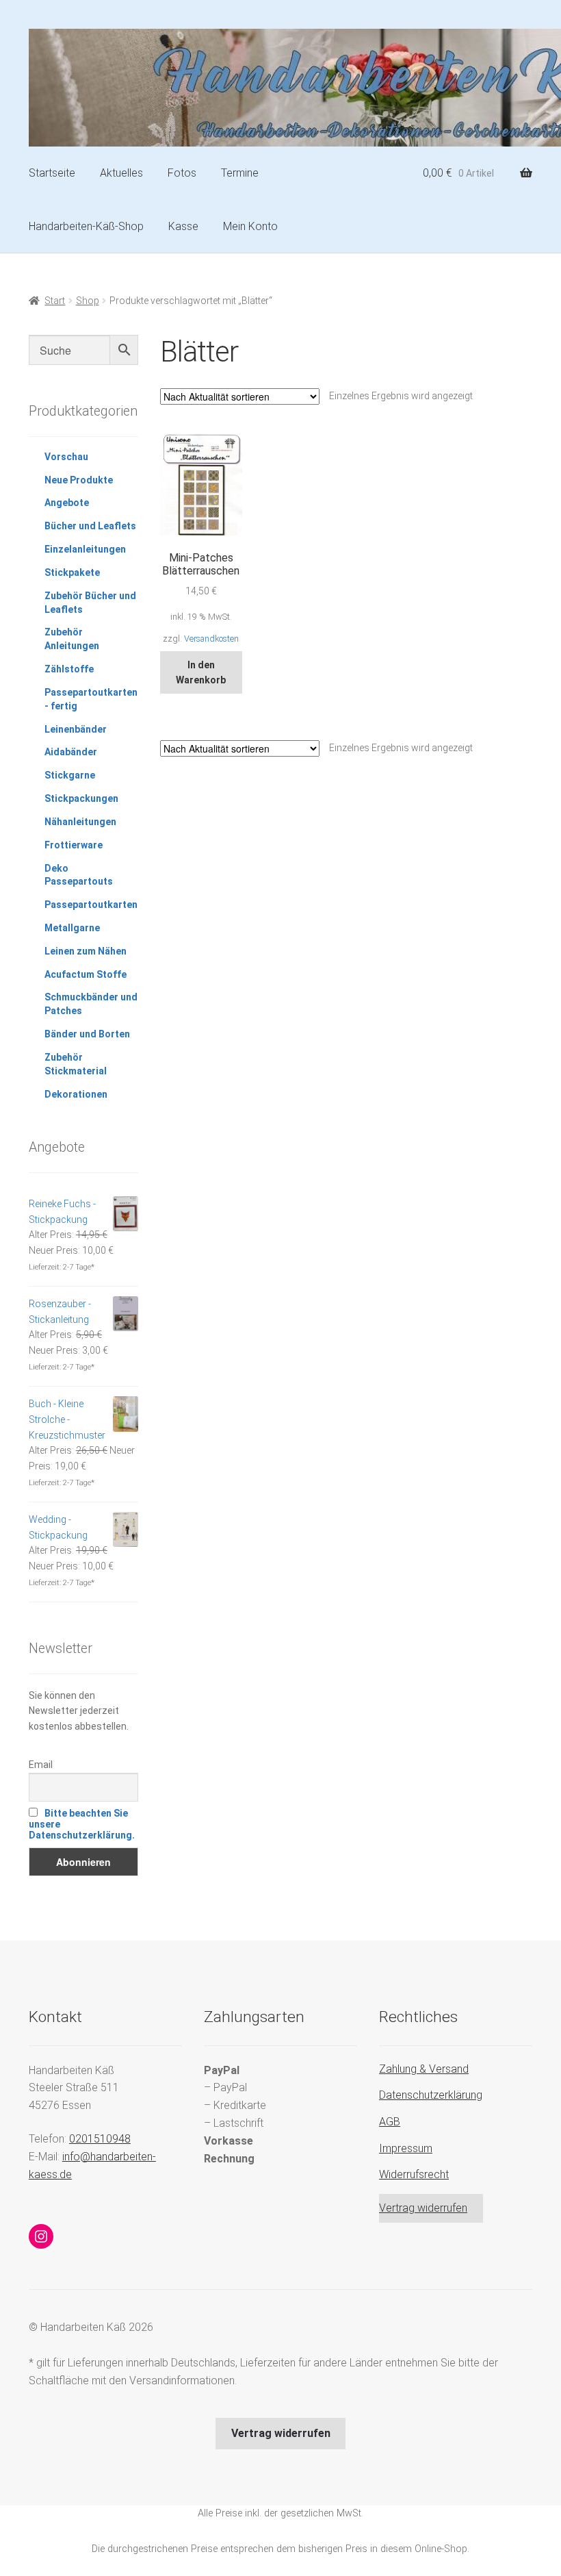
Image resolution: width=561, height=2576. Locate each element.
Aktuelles (121, 173)
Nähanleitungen (80, 822)
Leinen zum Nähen (86, 951)
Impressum (406, 2148)
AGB (390, 2122)
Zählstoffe (69, 669)
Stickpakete (72, 572)
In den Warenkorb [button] (201, 673)
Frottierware (74, 845)
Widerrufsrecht (414, 2174)
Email (41, 1765)
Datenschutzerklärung (431, 2095)
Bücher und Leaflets (90, 526)
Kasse (183, 226)
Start (55, 301)
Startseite (52, 173)
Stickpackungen (81, 798)
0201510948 (100, 2139)
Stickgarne (70, 775)
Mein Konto (250, 226)
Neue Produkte (79, 480)
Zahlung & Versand (424, 2069)
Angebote (67, 503)
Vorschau (66, 457)
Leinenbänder (76, 729)
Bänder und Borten (87, 1034)
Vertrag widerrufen (423, 2208)
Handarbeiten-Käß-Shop (86, 226)
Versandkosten (211, 639)
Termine (240, 173)
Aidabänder (71, 752)
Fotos (182, 173)
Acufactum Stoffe (86, 974)
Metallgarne (72, 928)
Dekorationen (76, 1094)
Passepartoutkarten (91, 905)
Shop (88, 301)
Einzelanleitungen (85, 549)
